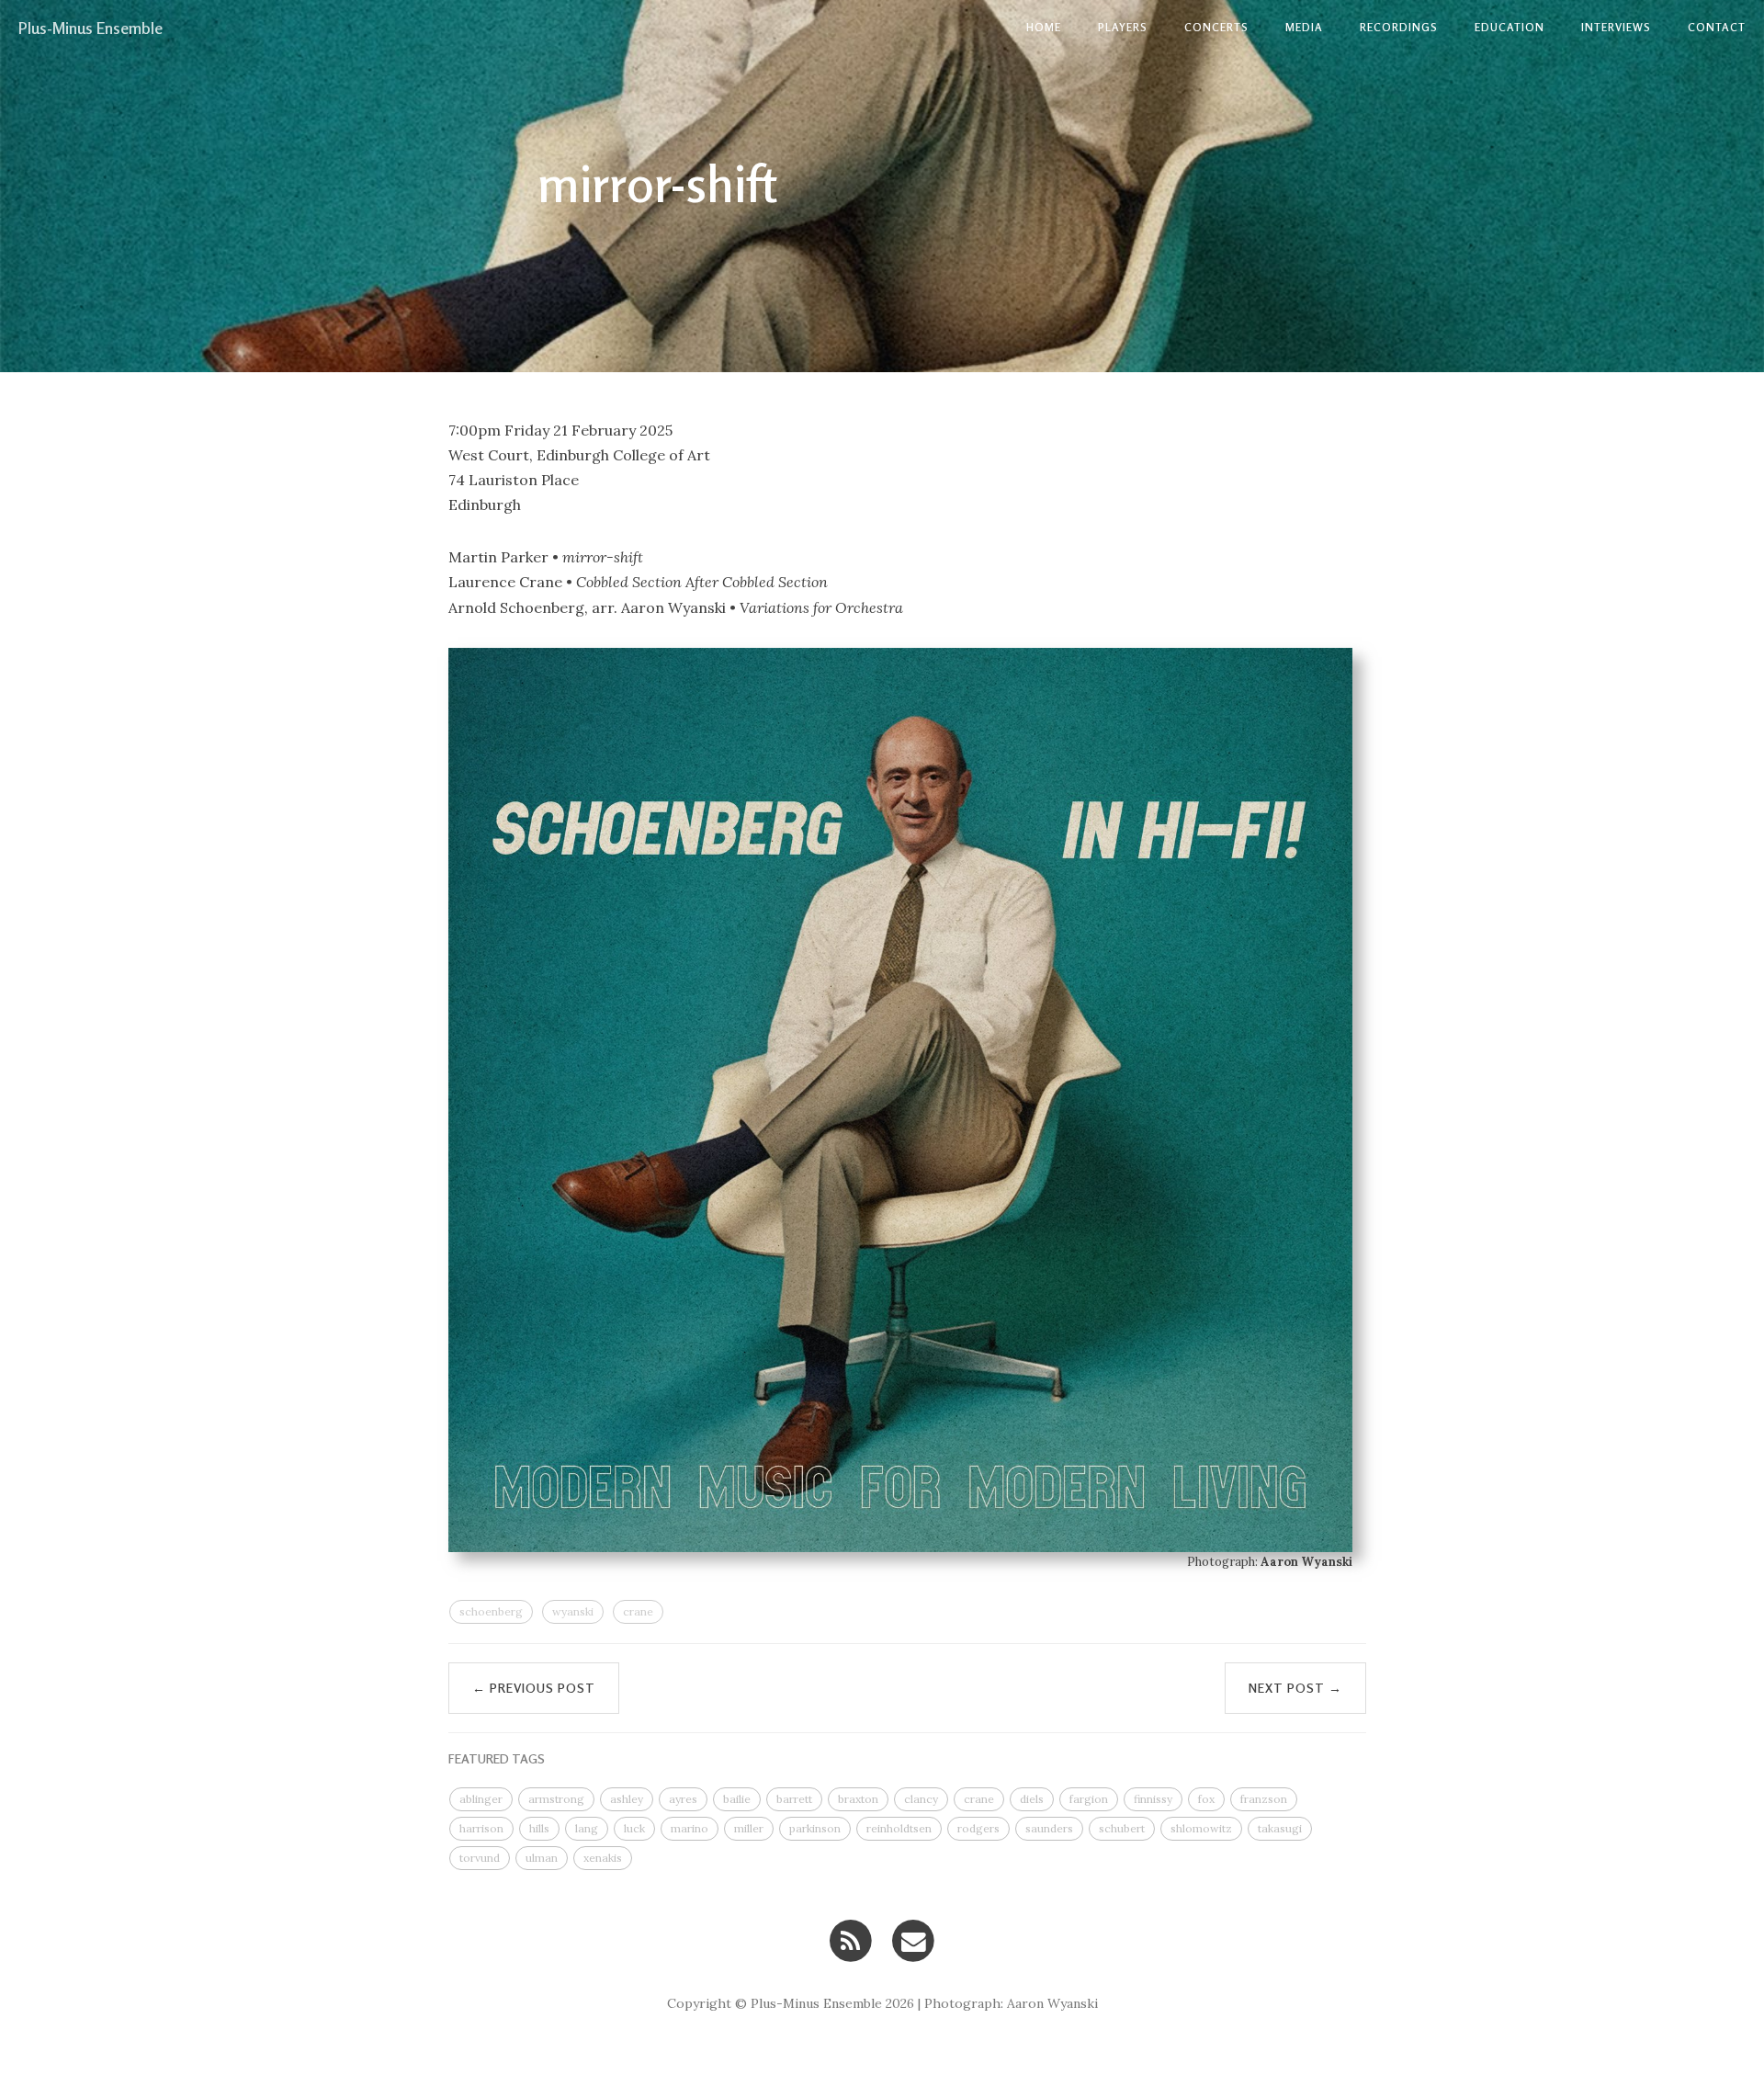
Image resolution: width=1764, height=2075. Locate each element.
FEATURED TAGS (497, 1758)
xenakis (603, 1858)
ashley (627, 1799)
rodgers (978, 1828)
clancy (921, 1799)
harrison (481, 1828)
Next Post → (1295, 1688)
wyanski (573, 1611)
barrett (794, 1799)
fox (1206, 1799)
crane (638, 1611)
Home (1044, 27)
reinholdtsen (899, 1828)
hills (539, 1828)
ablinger (481, 1799)
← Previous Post (534, 1688)
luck (634, 1828)
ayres (683, 1799)
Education (1510, 27)
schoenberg (491, 1611)
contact (1717, 27)
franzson (1264, 1799)
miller (749, 1828)
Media (1304, 27)
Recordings (1399, 27)
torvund (480, 1858)
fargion (1089, 1799)
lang (587, 1828)
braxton (858, 1799)
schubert (1122, 1828)
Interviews (1616, 27)
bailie (737, 1799)
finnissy (1153, 1799)
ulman (542, 1858)
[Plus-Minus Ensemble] (850, 1939)
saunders (1049, 1828)
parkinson (815, 1828)
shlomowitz (1201, 1828)
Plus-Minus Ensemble (90, 28)
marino (690, 1828)
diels (1032, 1799)
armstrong (556, 1799)
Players (1123, 27)
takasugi (1280, 1828)
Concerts (1216, 27)
